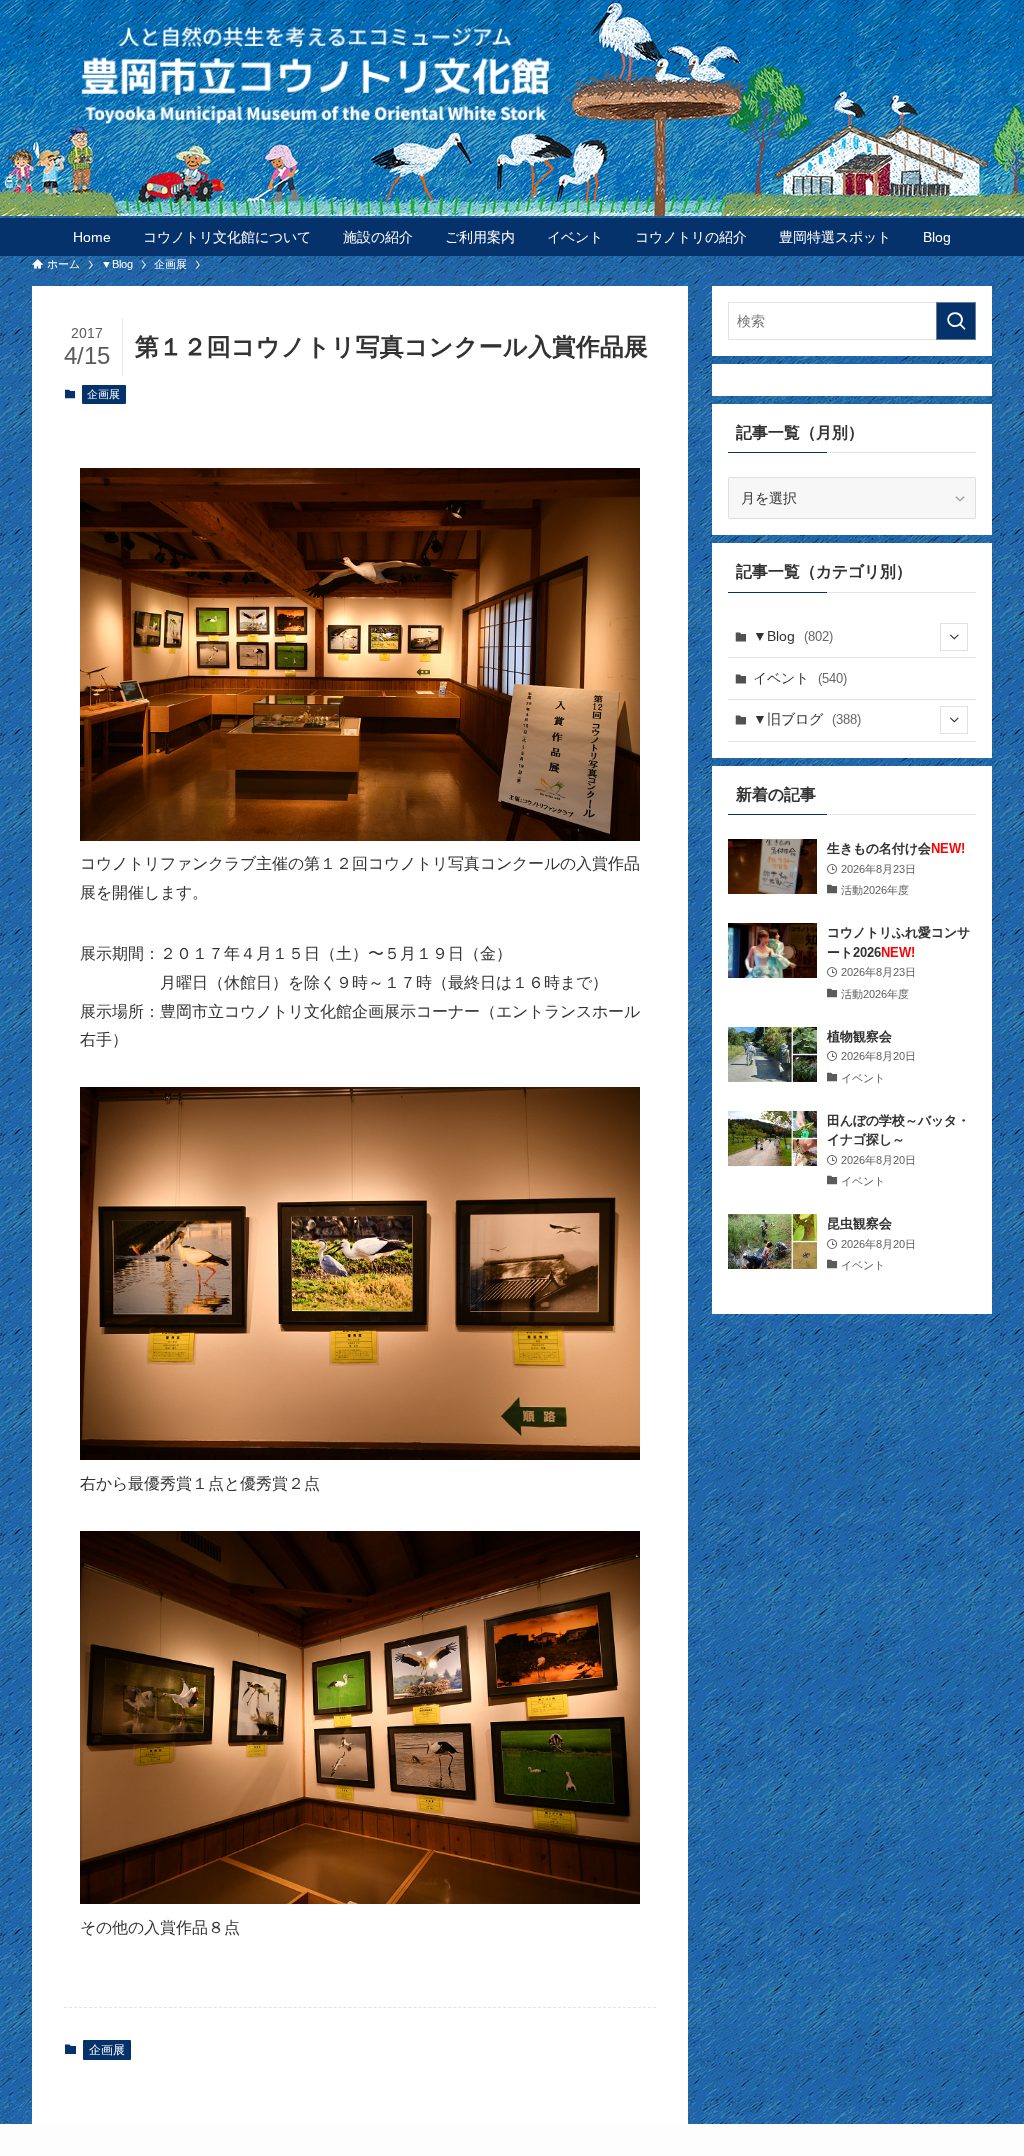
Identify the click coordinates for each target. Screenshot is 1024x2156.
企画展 (103, 394)
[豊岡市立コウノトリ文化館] (552, 74)
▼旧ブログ (807, 719)
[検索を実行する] (956, 321)
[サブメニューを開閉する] (954, 637)
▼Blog (793, 636)
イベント (800, 678)
